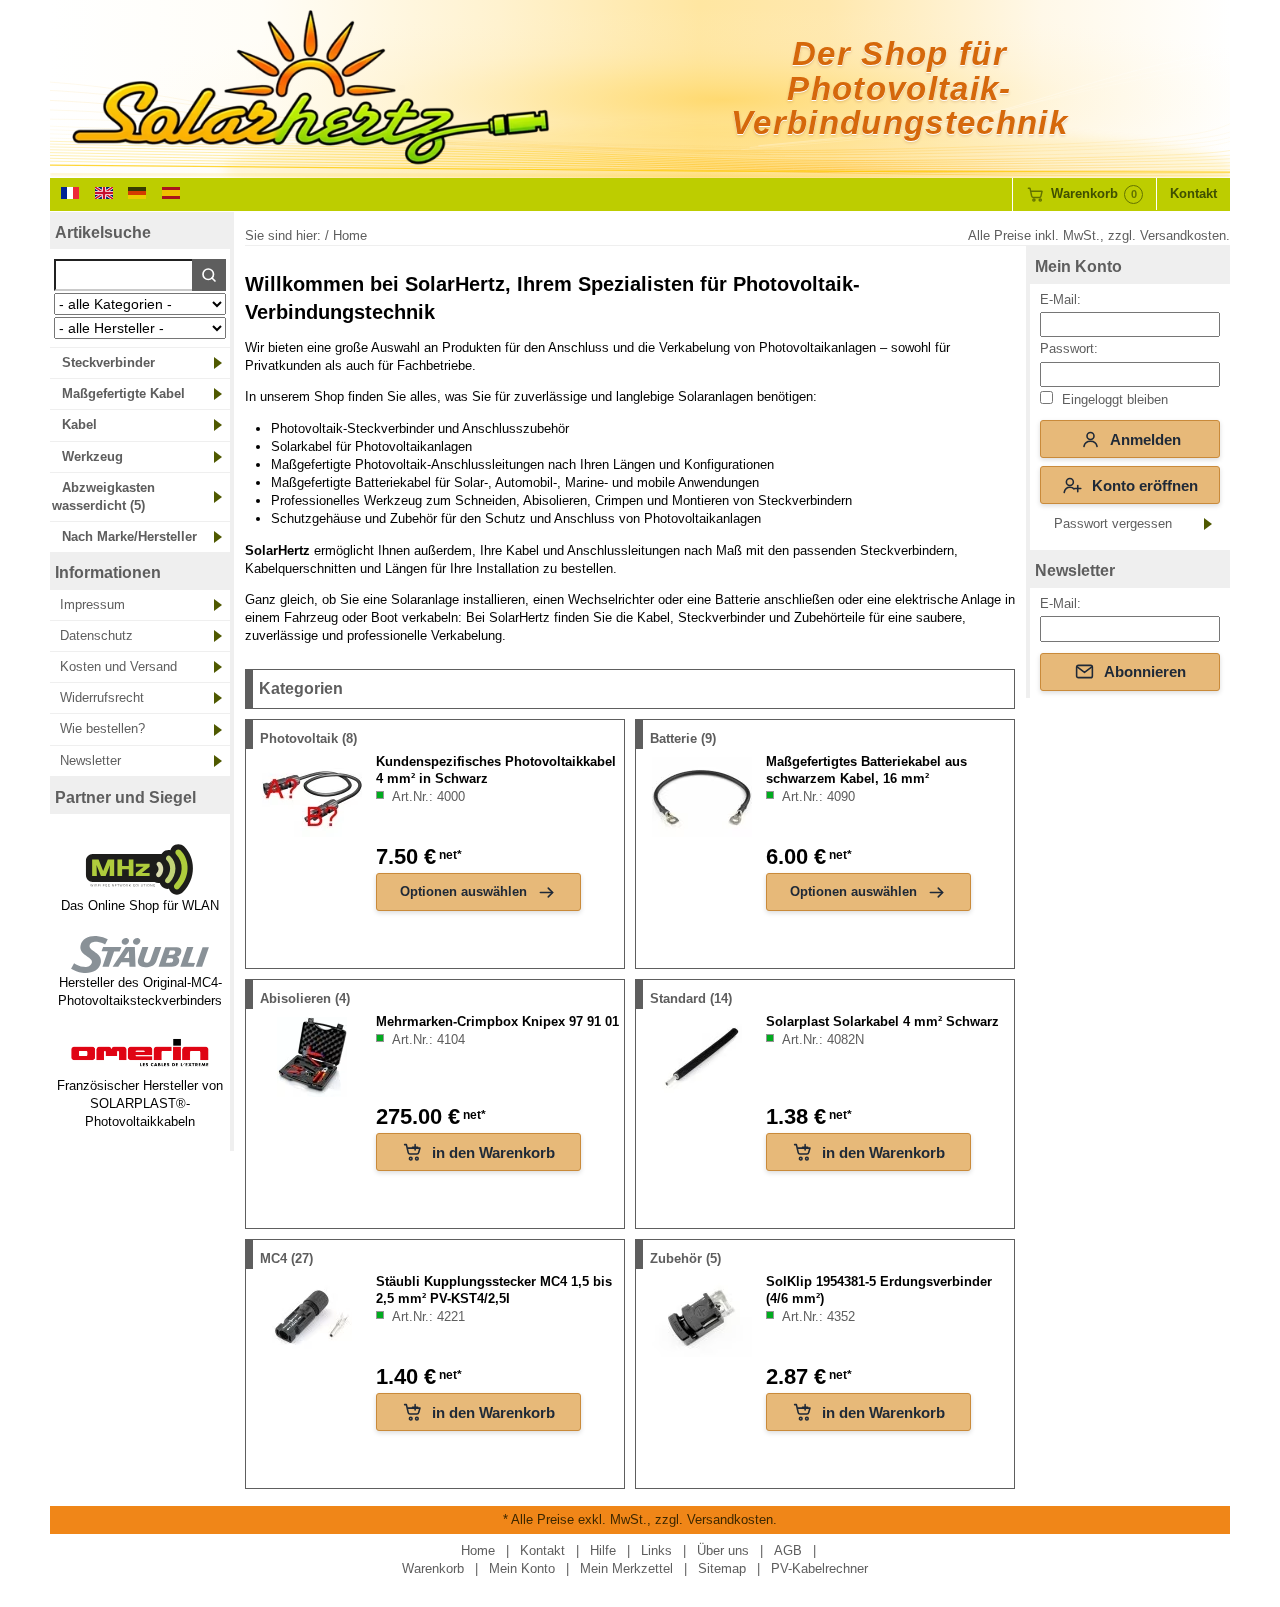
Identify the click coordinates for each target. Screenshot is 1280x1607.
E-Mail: (1060, 299)
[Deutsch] (137, 191)
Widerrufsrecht (102, 697)
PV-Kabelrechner (819, 1568)
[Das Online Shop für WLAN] (140, 887)
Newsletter (90, 760)
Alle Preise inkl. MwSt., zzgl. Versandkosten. (1099, 235)
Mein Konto (1078, 266)
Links (656, 1550)
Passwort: (1069, 348)
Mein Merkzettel (626, 1568)
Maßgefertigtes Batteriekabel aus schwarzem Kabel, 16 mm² (866, 770)
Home (478, 1550)
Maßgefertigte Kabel (123, 393)
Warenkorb (433, 1568)
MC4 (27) (286, 1258)
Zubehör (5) (685, 1258)
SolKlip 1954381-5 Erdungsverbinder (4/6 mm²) (879, 1290)
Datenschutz (96, 635)
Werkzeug (92, 456)
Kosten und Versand (118, 666)
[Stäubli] (140, 963)
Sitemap (722, 1568)
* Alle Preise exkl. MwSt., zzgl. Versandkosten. (640, 1519)
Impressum (92, 604)
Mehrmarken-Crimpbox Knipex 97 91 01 (497, 1021)
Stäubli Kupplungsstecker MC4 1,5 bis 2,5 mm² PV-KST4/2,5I (494, 1290)
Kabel (79, 424)
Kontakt (1193, 193)
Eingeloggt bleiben (1113, 399)
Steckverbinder (108, 362)
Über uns (723, 1550)
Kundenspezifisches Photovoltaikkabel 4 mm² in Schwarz (496, 770)
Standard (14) (691, 998)
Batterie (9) (683, 738)
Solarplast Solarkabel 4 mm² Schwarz (882, 1021)
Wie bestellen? (102, 728)
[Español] (171, 191)
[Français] (70, 191)
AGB (788, 1550)
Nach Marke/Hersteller (129, 536)
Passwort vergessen (1113, 523)
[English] (104, 191)
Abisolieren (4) (305, 998)
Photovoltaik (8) (308, 738)
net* (449, 855)
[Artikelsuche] (209, 275)
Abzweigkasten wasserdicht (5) (103, 496)
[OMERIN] (140, 1066)
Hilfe (603, 1550)
